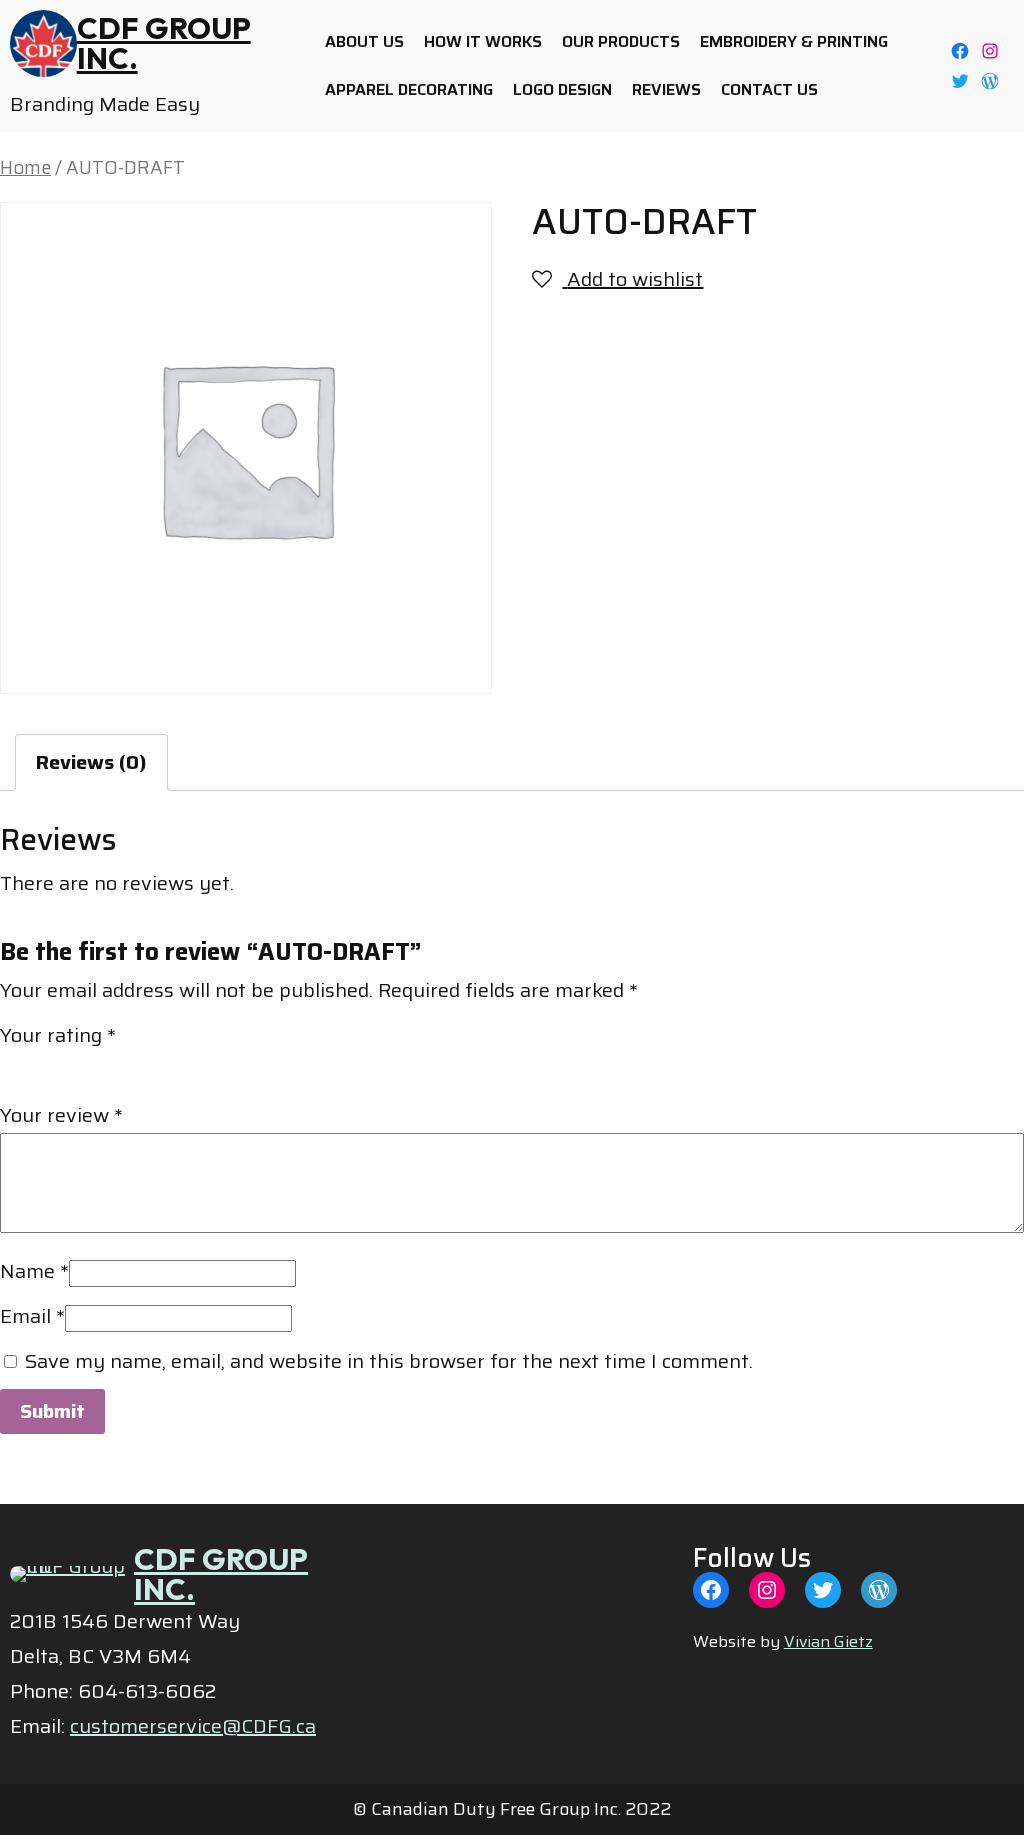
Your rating (58, 1035)
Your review (61, 1115)
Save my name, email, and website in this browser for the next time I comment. (389, 1361)
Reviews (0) (91, 762)
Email (32, 1316)
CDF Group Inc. (164, 43)
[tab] (91, 762)
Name (34, 1271)
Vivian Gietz (828, 1641)
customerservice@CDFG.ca (193, 1726)
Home (25, 167)
